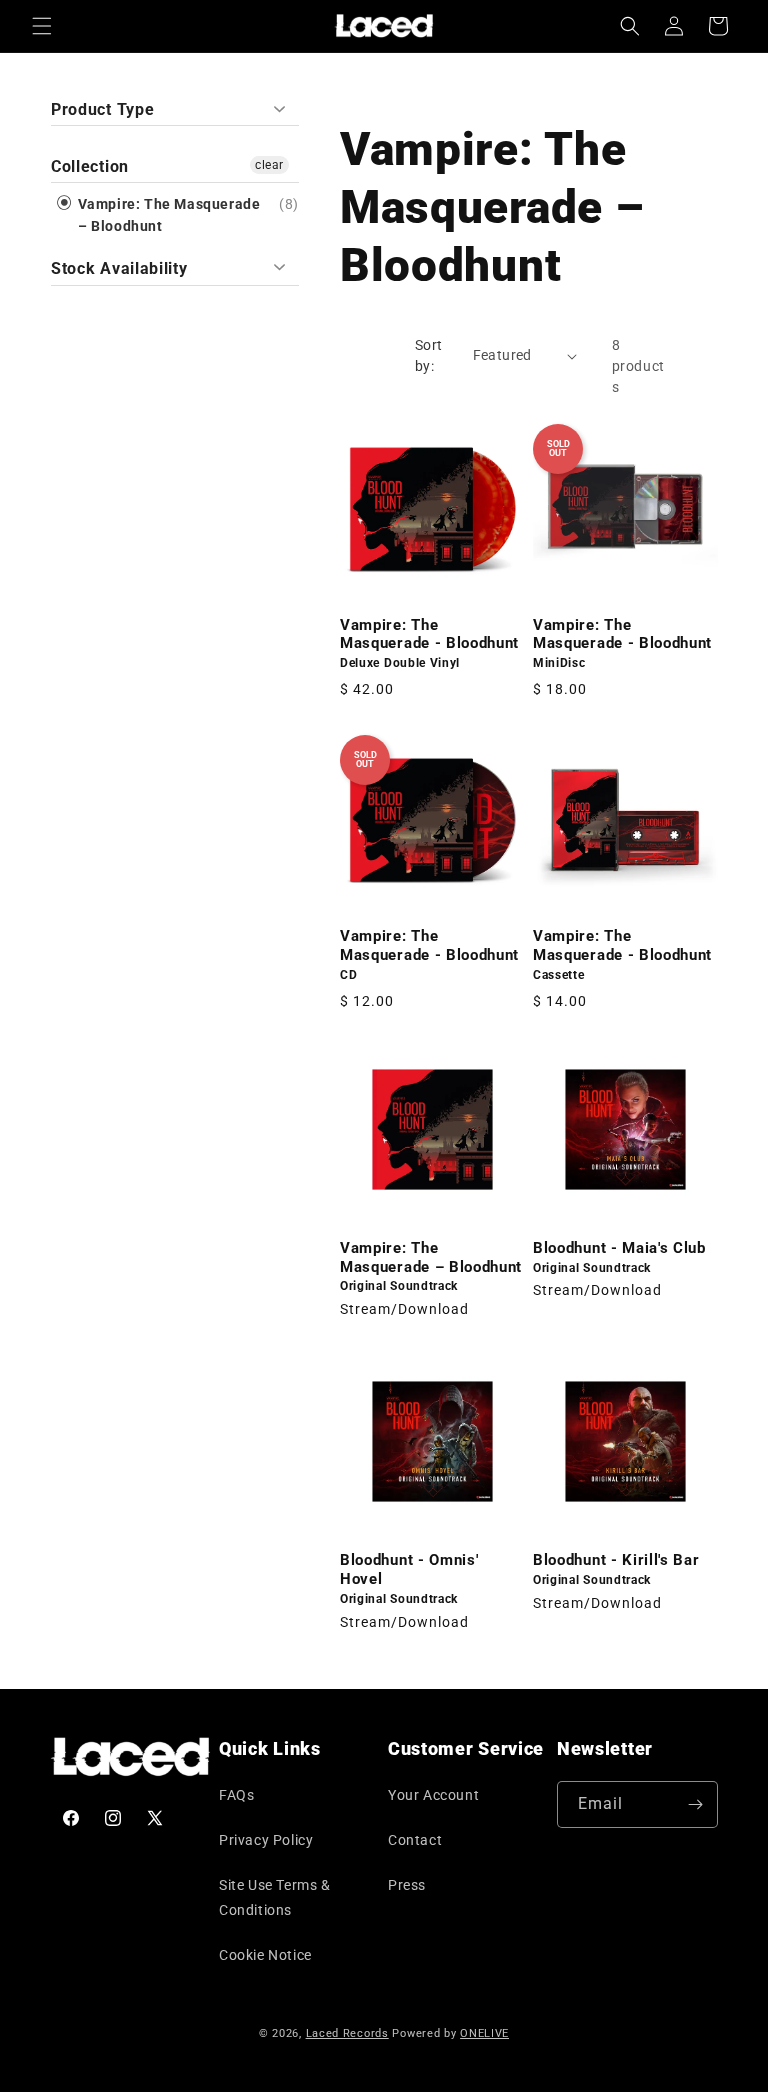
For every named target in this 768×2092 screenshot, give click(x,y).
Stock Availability (119, 268)
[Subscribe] (695, 1804)
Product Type (102, 109)
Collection (90, 166)
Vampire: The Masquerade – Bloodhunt (167, 215)
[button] (42, 26)
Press (407, 1885)
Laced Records (347, 2033)
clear (269, 165)
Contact (415, 1840)
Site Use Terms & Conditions (275, 1897)
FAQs (236, 1795)
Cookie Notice (265, 1955)
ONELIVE (484, 2033)
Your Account (433, 1795)
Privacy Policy (266, 1840)
